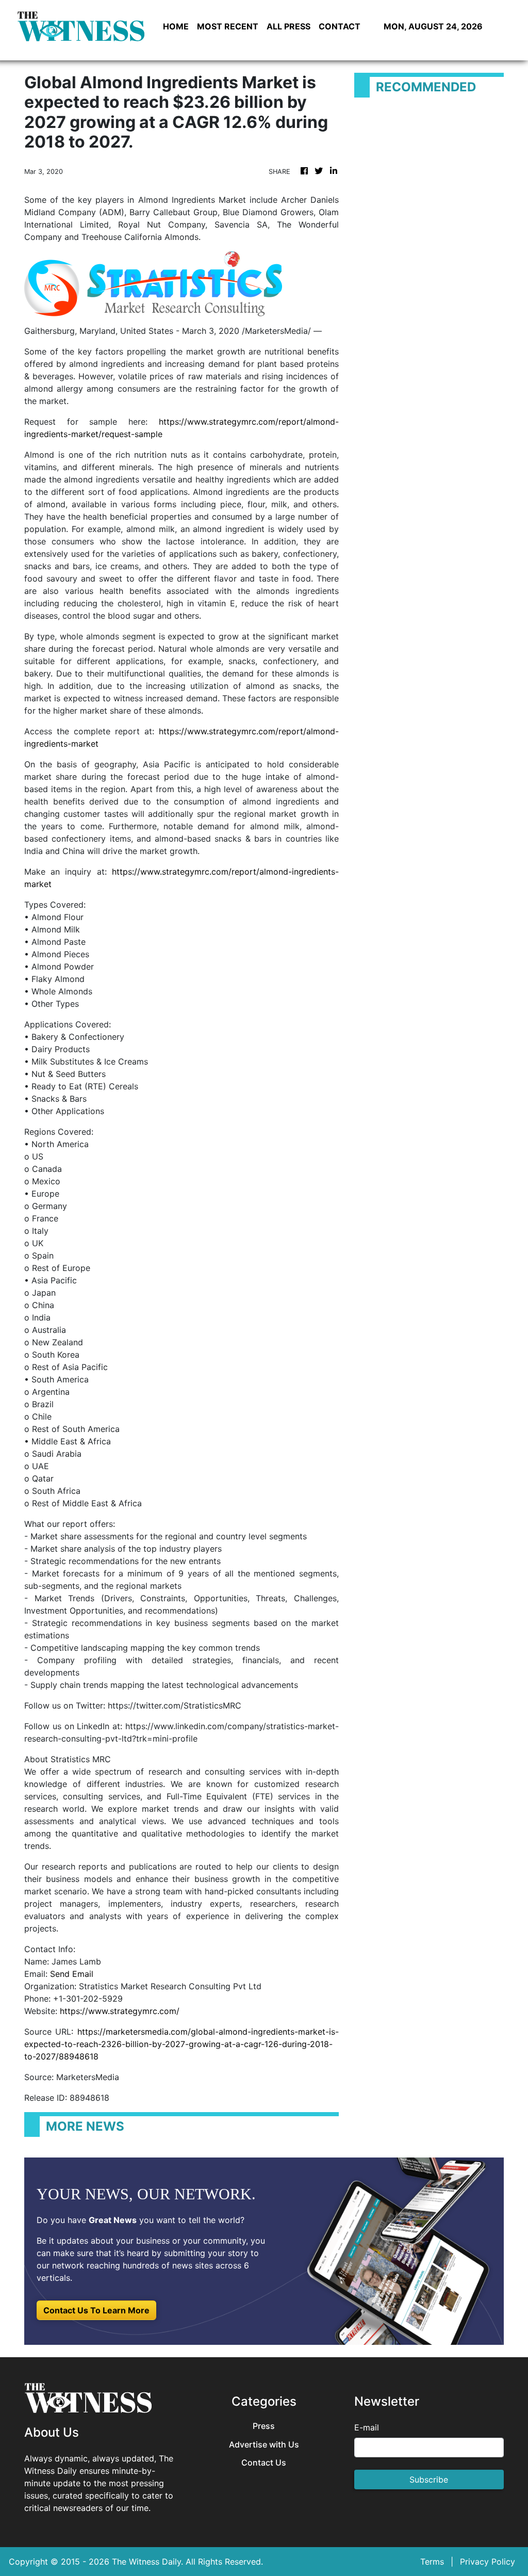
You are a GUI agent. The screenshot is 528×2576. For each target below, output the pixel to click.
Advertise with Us (264, 2445)
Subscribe (429, 2480)
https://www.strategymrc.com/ (120, 2011)
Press (264, 2426)
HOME (176, 26)
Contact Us (264, 2463)
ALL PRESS (288, 26)
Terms (432, 2562)
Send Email (72, 1974)
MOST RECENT (228, 26)
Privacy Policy (488, 2562)
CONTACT (340, 26)
